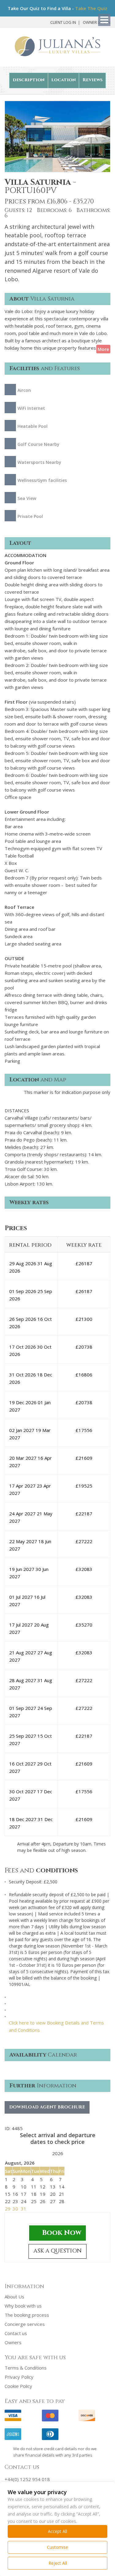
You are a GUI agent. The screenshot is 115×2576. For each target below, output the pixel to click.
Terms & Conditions (26, 2368)
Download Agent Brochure (47, 2107)
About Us (14, 2297)
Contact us (16, 2333)
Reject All (58, 2563)
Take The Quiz (91, 8)
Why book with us (23, 2306)
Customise (57, 2547)
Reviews (92, 80)
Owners (13, 2342)
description (29, 80)
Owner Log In (97, 22)
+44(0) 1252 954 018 (27, 2479)
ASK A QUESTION (57, 2251)
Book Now (62, 2233)
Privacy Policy (19, 2377)
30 (15, 2209)
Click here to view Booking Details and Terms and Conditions (56, 2026)
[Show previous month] (47, 2154)
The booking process (27, 2315)
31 (24, 2209)
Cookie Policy (18, 2386)
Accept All (57, 2531)
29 (8, 2209)
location (63, 80)
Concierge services (25, 2324)
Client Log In (63, 22)
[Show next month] (69, 2154)
